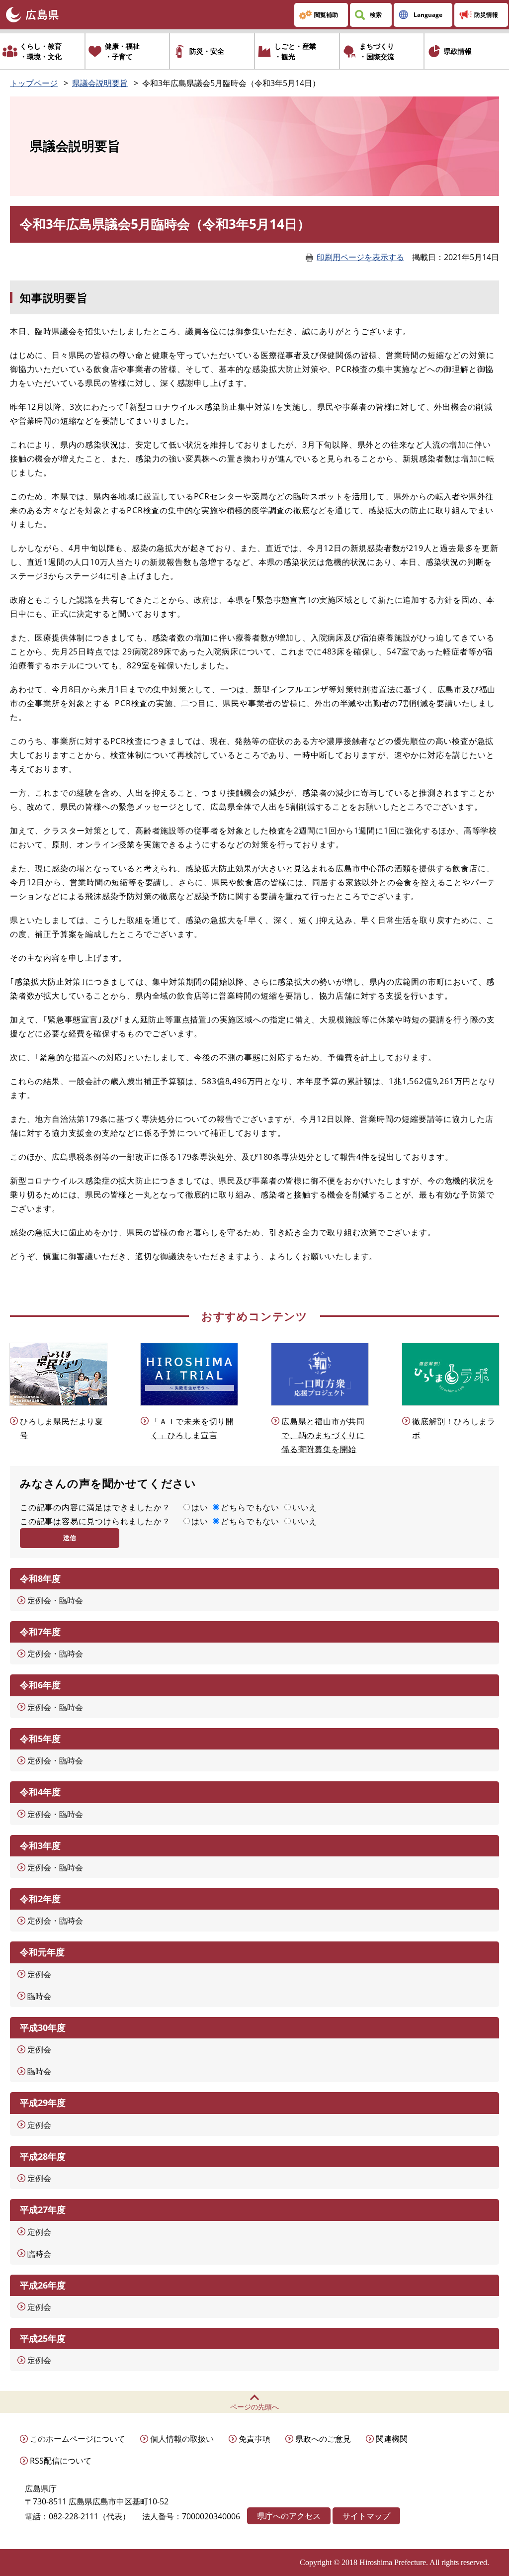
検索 (376, 15)
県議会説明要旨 (100, 83)
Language (428, 15)
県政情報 (458, 51)
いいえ (305, 1507)
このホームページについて (78, 2439)
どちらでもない (250, 1507)
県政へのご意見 (323, 2439)
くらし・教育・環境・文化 (41, 51)
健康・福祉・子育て (122, 51)
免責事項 (254, 2439)
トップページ (34, 83)
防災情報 (486, 15)
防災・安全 (207, 51)
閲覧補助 (326, 15)
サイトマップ (366, 2516)
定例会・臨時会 (55, 1600)
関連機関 (392, 2439)
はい (200, 1507)
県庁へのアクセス (289, 2516)
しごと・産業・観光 (295, 51)
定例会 (39, 1974)
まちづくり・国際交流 (377, 51)
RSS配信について (61, 2461)
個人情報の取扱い (182, 2439)
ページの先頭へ (254, 2407)
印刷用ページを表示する (360, 257)
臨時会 (39, 1996)
